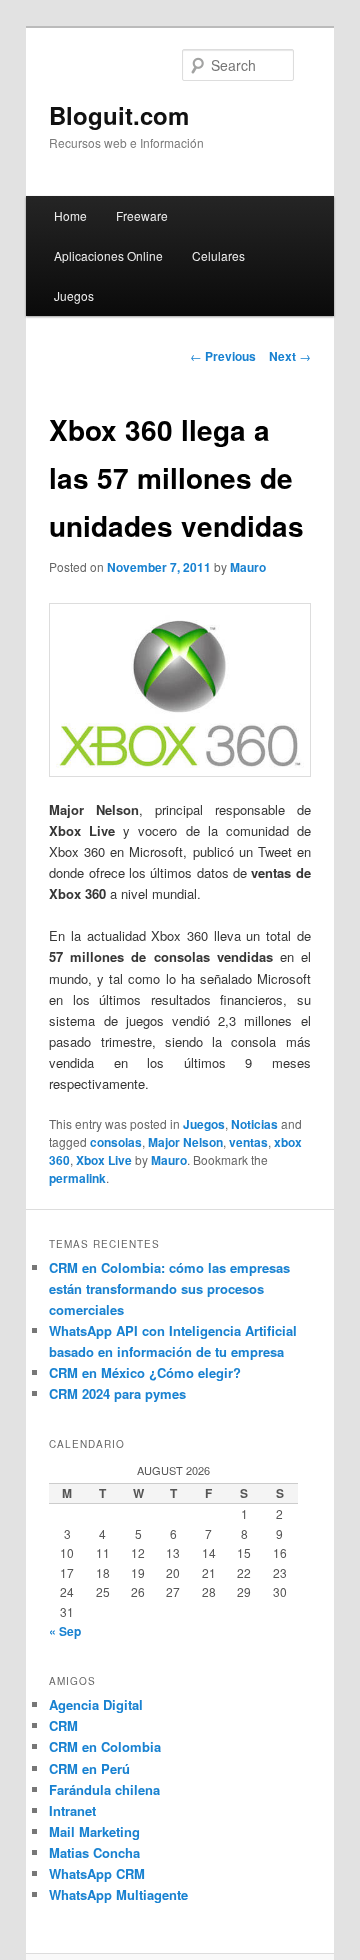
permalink (77, 1178)
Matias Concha (94, 1852)
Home (70, 215)
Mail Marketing (94, 1831)
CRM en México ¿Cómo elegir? (145, 1372)
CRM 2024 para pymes (117, 1393)
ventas (248, 1142)
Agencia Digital (96, 1704)
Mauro (248, 567)
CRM (63, 1725)
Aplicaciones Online (108, 255)
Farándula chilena (104, 1789)
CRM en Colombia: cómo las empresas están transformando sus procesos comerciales (169, 1288)
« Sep (65, 1631)
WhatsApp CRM (97, 1873)
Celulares (218, 255)
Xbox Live (104, 1160)
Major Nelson (185, 1142)
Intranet (72, 1810)
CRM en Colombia (105, 1746)
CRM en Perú (89, 1768)
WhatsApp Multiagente (118, 1894)
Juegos (74, 295)
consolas (116, 1142)
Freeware (142, 215)
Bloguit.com (119, 115)
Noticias (254, 1124)
